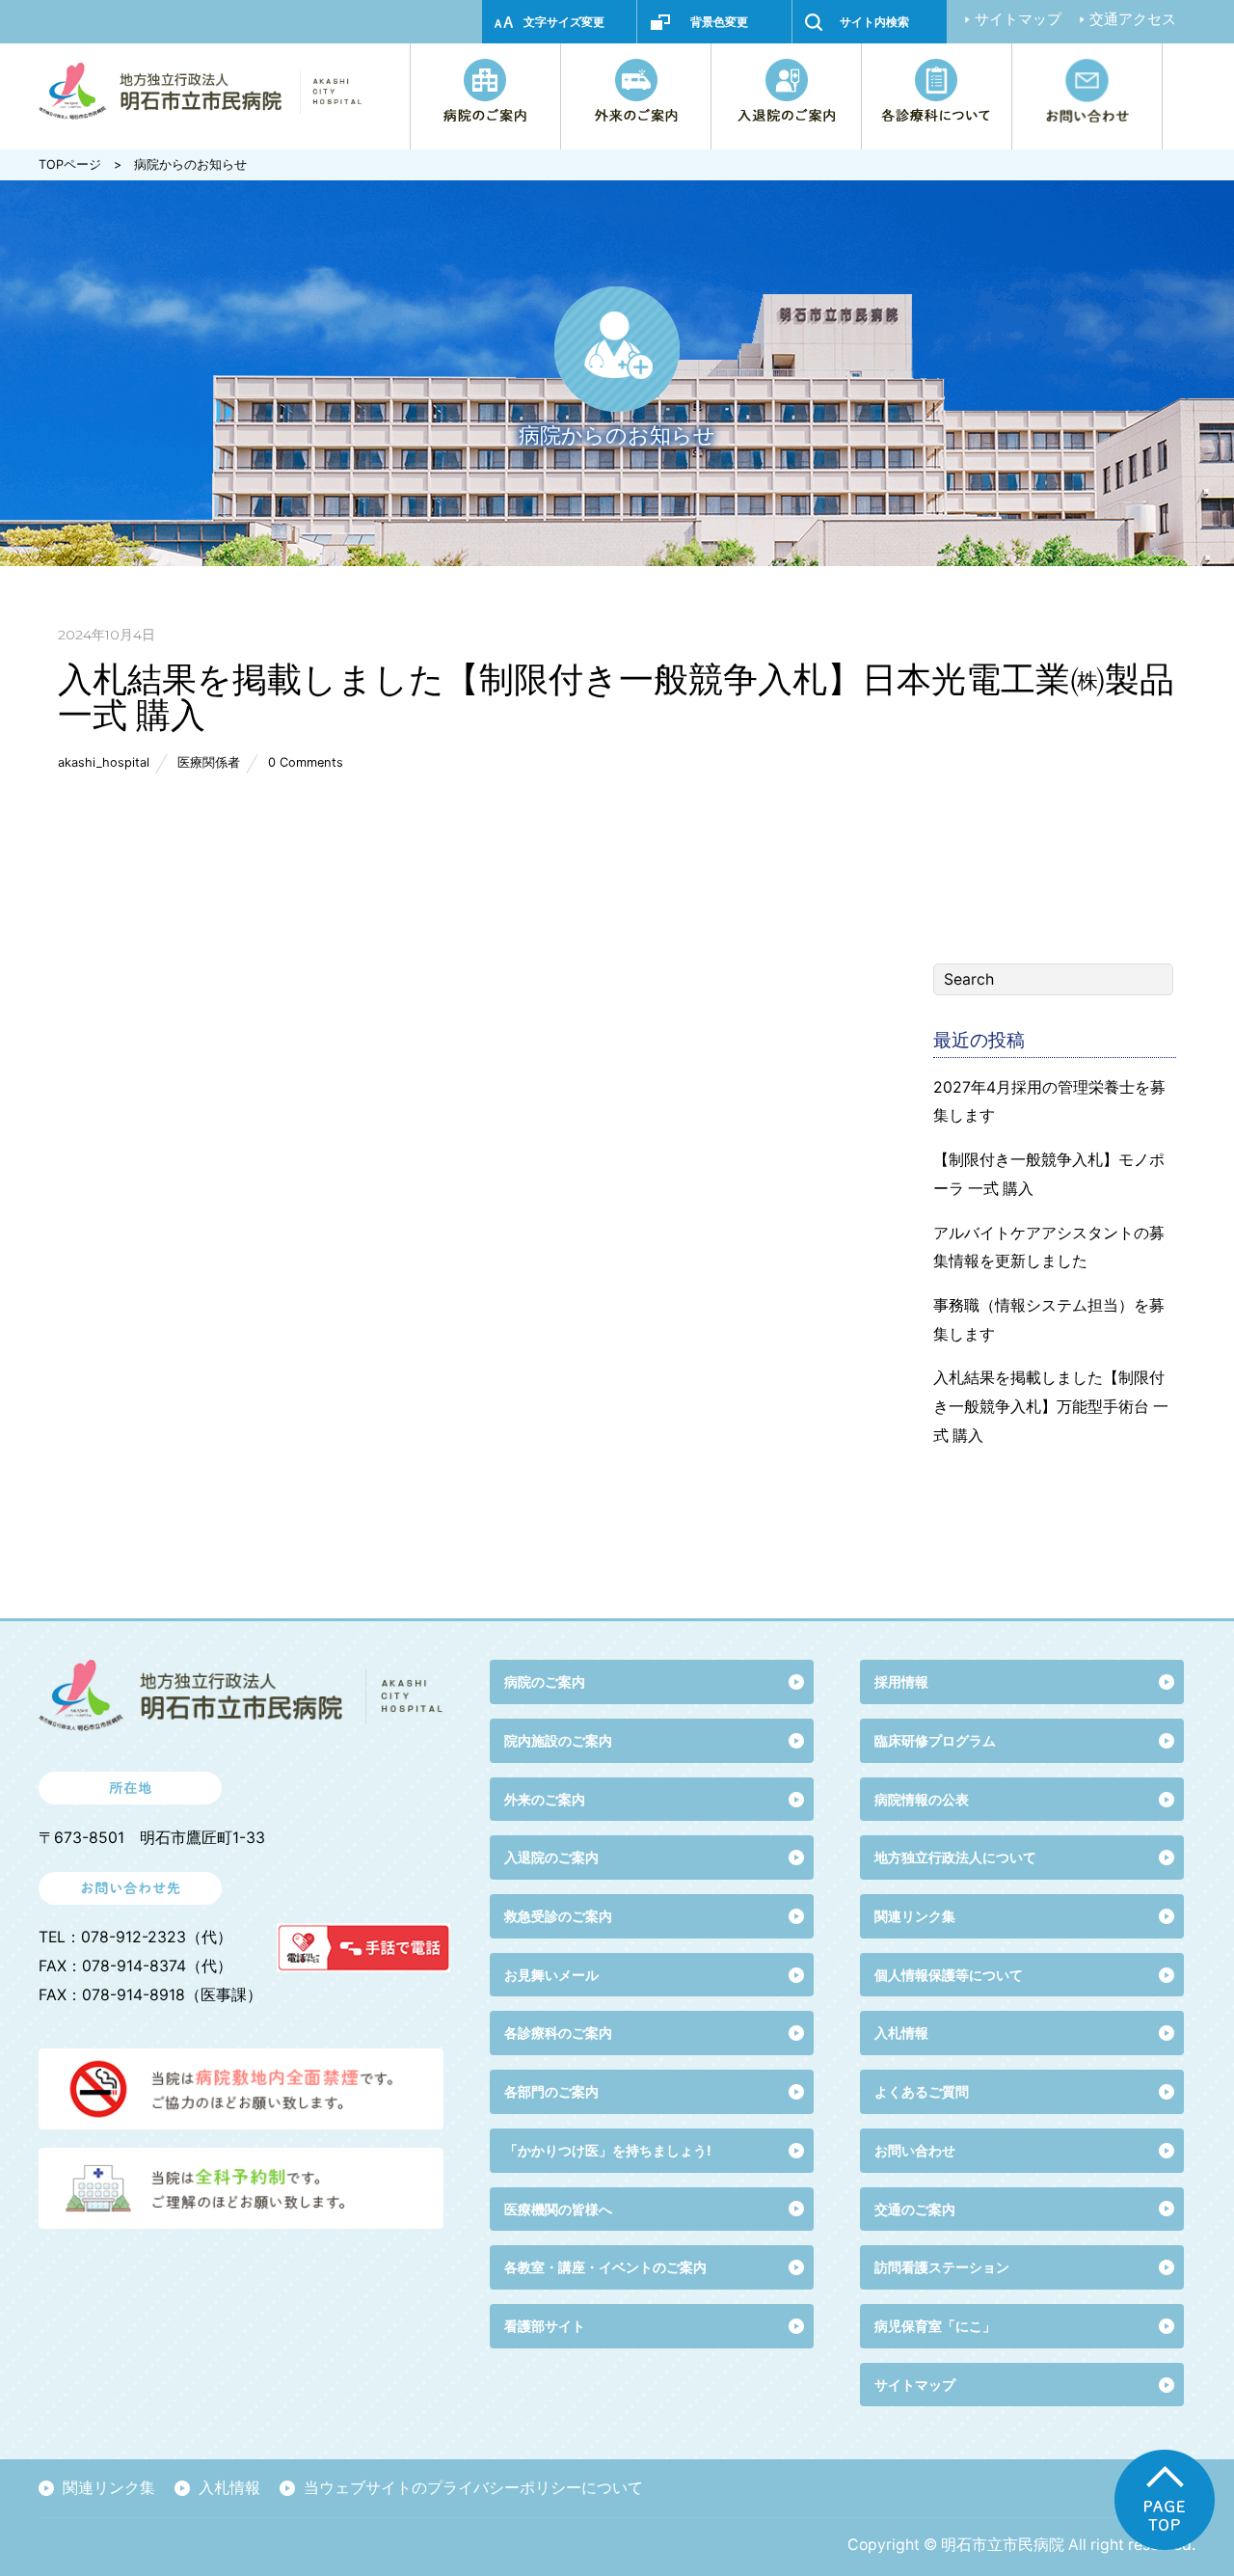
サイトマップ (1018, 19)
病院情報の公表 (922, 1799)
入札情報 (229, 2488)
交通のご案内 (915, 2209)
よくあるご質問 (922, 2091)
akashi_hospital (104, 762)
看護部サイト (545, 2326)
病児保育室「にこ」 (935, 2326)
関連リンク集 (915, 1916)
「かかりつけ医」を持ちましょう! (608, 2150)
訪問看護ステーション (942, 2267)
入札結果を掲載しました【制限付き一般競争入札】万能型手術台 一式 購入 (1051, 1406)
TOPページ (70, 164)
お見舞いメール (551, 1975)
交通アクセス (1133, 19)
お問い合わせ (915, 2150)
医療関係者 (209, 762)
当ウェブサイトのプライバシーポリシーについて (473, 2488)
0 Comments (306, 762)
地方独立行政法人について (955, 1857)
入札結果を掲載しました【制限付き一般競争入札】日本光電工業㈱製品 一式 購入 (616, 695)
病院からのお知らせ (190, 164)
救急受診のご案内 (558, 1916)
